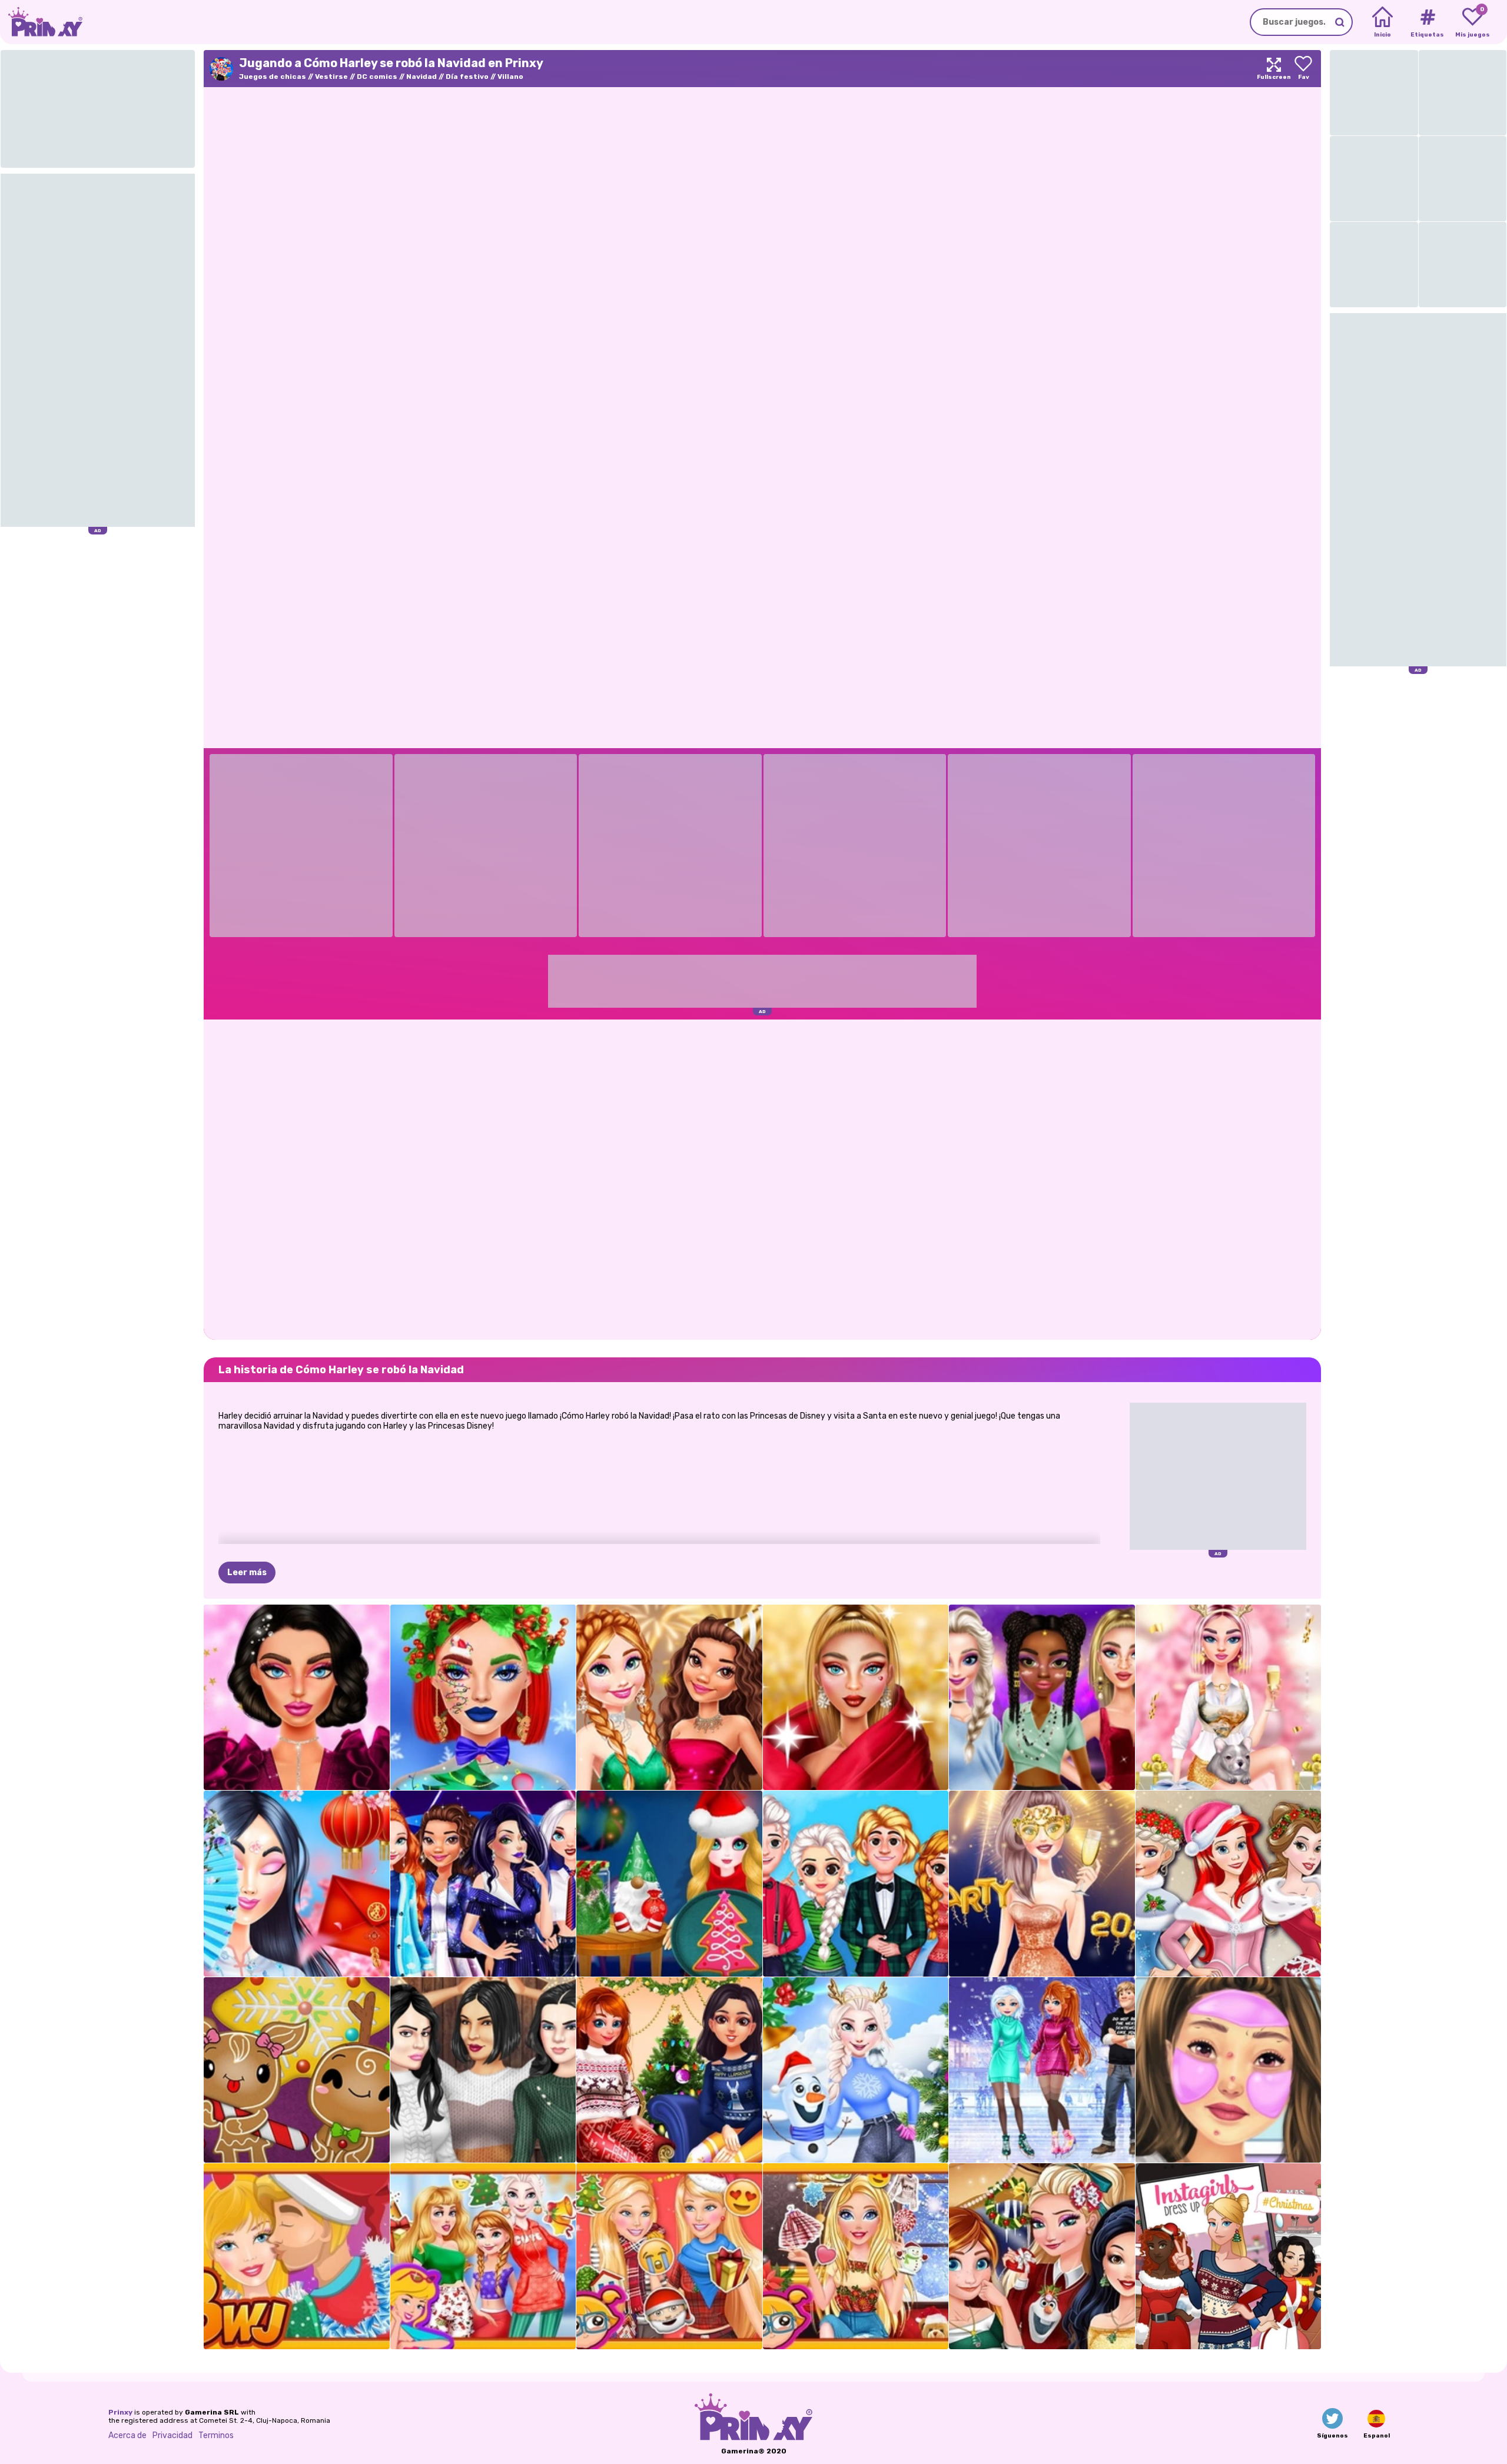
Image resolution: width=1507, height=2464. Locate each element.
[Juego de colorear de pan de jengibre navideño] (297, 2070)
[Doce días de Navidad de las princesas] (483, 2256)
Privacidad (172, 2435)
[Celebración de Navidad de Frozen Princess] (856, 1884)
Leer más (247, 1573)
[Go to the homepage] (41, 22)
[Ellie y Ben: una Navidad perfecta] (297, 2256)
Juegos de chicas (273, 77)
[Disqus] (762, 1178)
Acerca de (127, 2435)
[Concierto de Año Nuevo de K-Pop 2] (1042, 1698)
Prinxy (120, 2412)
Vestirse (331, 77)
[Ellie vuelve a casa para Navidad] (669, 2256)
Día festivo (467, 77)
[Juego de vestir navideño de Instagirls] (1229, 2256)
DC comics (377, 77)
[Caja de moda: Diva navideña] (856, 1698)
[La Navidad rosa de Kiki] (1229, 1698)
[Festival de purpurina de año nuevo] (669, 1698)
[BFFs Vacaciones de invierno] (669, 2070)
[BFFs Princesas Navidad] (1229, 1884)
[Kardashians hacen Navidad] (483, 2070)
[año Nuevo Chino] (297, 1884)
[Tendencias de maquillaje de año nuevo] (297, 1698)
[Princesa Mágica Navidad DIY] (669, 1884)
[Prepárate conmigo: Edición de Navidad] (1229, 2070)
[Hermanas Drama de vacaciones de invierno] (1042, 2070)
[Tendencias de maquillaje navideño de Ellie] (856, 2256)
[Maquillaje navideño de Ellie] (483, 1698)
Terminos (216, 2435)
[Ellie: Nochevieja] (1042, 1884)
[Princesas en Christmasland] (1042, 2256)
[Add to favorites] (1303, 69)
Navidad (421, 77)
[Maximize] (1274, 69)
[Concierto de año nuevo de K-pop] (483, 1884)
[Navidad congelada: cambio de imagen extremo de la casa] (856, 2070)
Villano (510, 77)
